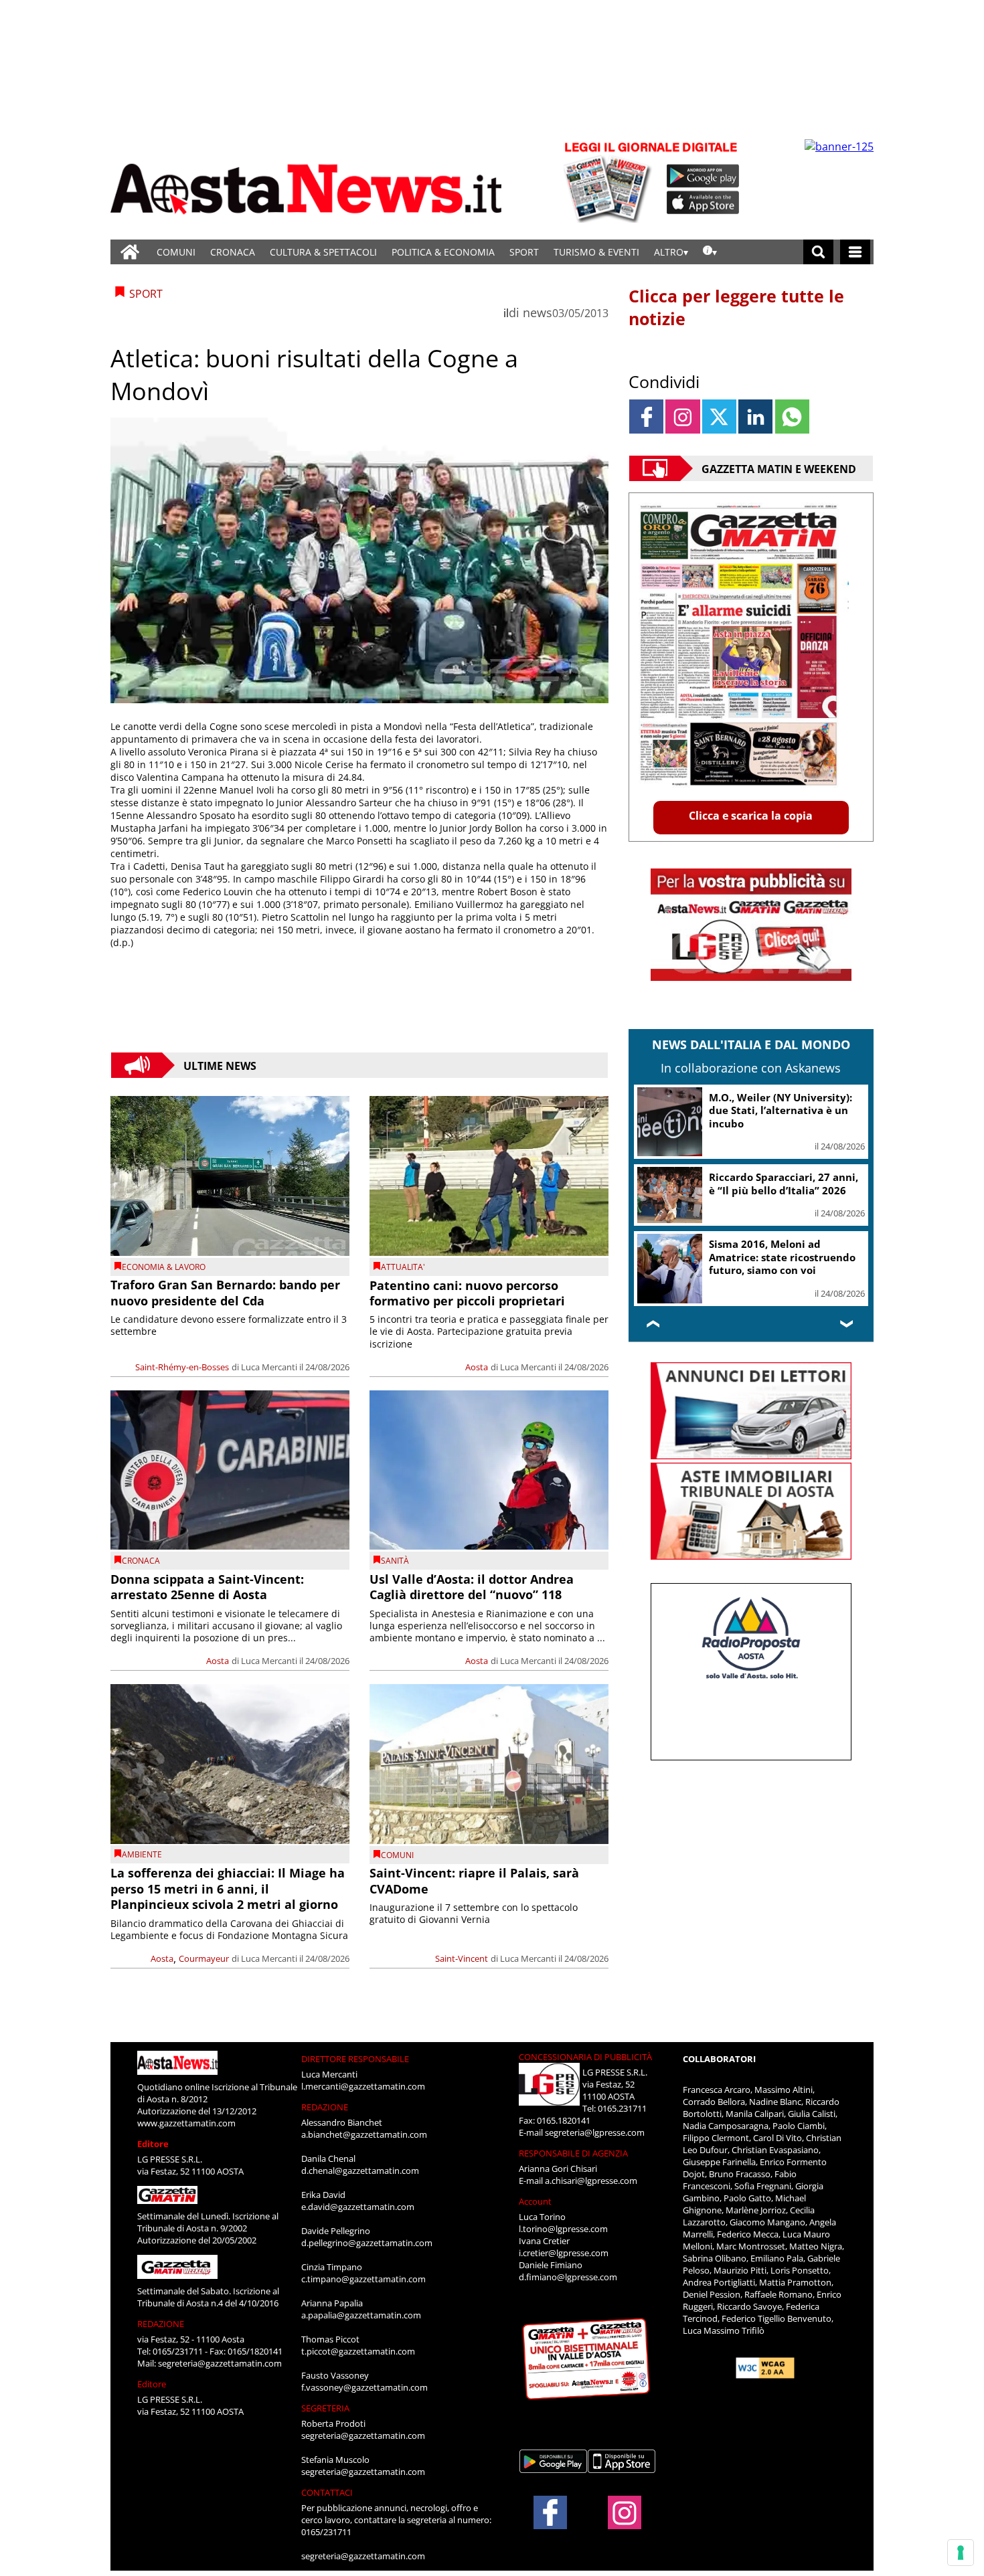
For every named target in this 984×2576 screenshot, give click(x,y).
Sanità (395, 1561)
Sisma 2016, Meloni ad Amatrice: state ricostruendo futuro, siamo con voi (782, 1257)
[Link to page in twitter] (719, 417)
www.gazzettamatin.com (186, 2123)
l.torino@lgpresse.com (563, 2229)
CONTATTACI (327, 2492)
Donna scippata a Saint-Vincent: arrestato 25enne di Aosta (207, 1587)
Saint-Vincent (462, 1958)
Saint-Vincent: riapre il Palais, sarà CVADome (474, 1880)
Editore (153, 2144)
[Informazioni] (710, 252)
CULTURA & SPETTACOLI (323, 252)
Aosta (477, 1367)
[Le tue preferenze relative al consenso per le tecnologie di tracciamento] (961, 2553)
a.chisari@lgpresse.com (591, 2181)
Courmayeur (204, 1958)
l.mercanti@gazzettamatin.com (363, 2086)
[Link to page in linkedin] (755, 417)
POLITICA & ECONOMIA (443, 252)
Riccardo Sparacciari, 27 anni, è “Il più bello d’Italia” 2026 (784, 1184)
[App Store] (704, 203)
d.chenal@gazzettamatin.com (360, 2171)
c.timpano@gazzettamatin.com (363, 2279)
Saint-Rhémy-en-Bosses (182, 1367)
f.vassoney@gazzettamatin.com (364, 2387)
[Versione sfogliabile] (610, 181)
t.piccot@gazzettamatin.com (358, 2351)
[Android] (703, 176)
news (538, 312)
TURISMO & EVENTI (596, 252)
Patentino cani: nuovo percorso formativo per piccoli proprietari (467, 1293)
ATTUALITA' (403, 1267)
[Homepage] (130, 252)
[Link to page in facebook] (646, 417)
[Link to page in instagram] (682, 417)
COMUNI (176, 252)
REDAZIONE (161, 2324)
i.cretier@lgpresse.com (564, 2253)
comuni (397, 1855)
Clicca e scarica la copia (751, 816)
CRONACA (233, 252)
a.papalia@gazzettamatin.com (361, 2315)
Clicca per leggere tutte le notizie (736, 307)
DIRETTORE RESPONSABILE (355, 2059)
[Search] (818, 252)
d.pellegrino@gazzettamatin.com (367, 2243)
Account (535, 2201)
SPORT (524, 252)
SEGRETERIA (325, 2408)
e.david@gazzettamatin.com (358, 2207)
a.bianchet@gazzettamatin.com (364, 2134)
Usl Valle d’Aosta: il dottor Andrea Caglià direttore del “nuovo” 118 (472, 1587)
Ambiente (142, 1854)
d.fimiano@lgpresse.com (568, 2277)
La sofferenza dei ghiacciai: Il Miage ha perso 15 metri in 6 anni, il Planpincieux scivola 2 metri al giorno (228, 1889)
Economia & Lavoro (164, 1267)
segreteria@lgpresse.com (595, 2132)
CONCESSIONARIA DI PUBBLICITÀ (585, 2057)
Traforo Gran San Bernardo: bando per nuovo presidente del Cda (225, 1292)
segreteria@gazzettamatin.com (220, 2363)
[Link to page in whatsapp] (792, 417)
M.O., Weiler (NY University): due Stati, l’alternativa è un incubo (781, 1110)
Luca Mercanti (269, 1367)
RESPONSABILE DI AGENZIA (573, 2153)
